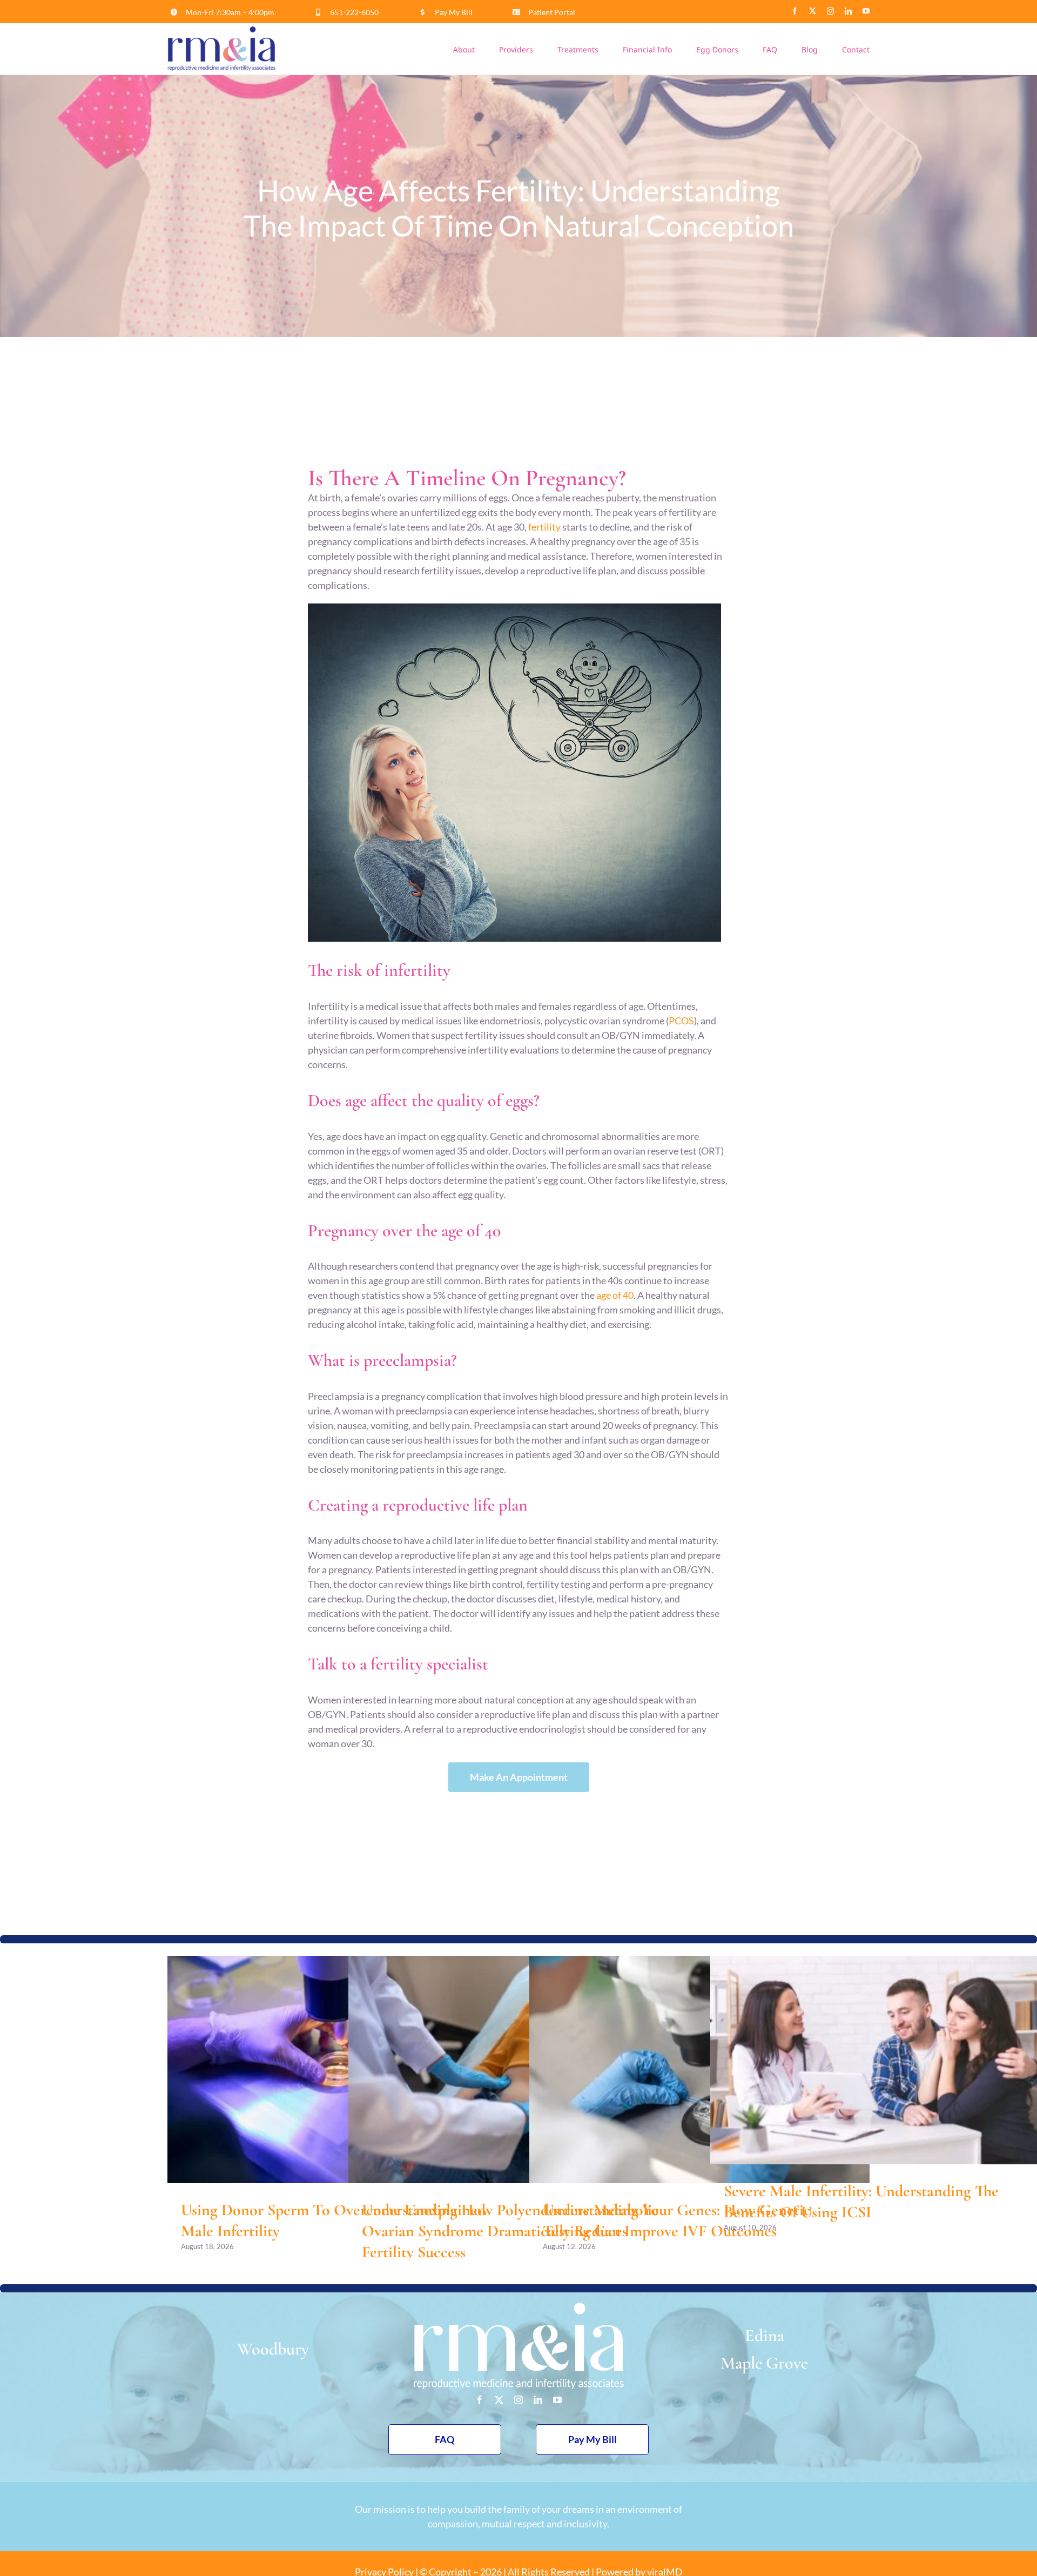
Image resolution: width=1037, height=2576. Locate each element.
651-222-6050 (354, 12)
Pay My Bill (454, 12)
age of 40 (615, 1295)
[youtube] (866, 11)
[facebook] (795, 11)
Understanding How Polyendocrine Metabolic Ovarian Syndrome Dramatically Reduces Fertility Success (510, 2231)
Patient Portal (552, 12)
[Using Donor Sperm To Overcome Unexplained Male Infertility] (338, 2069)
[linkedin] (848, 11)
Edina (765, 2335)
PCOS (681, 1021)
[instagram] (830, 11)
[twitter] (813, 11)
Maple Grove (764, 2363)
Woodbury (273, 2349)
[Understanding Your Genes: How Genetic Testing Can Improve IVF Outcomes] (699, 2069)
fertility (544, 527)
